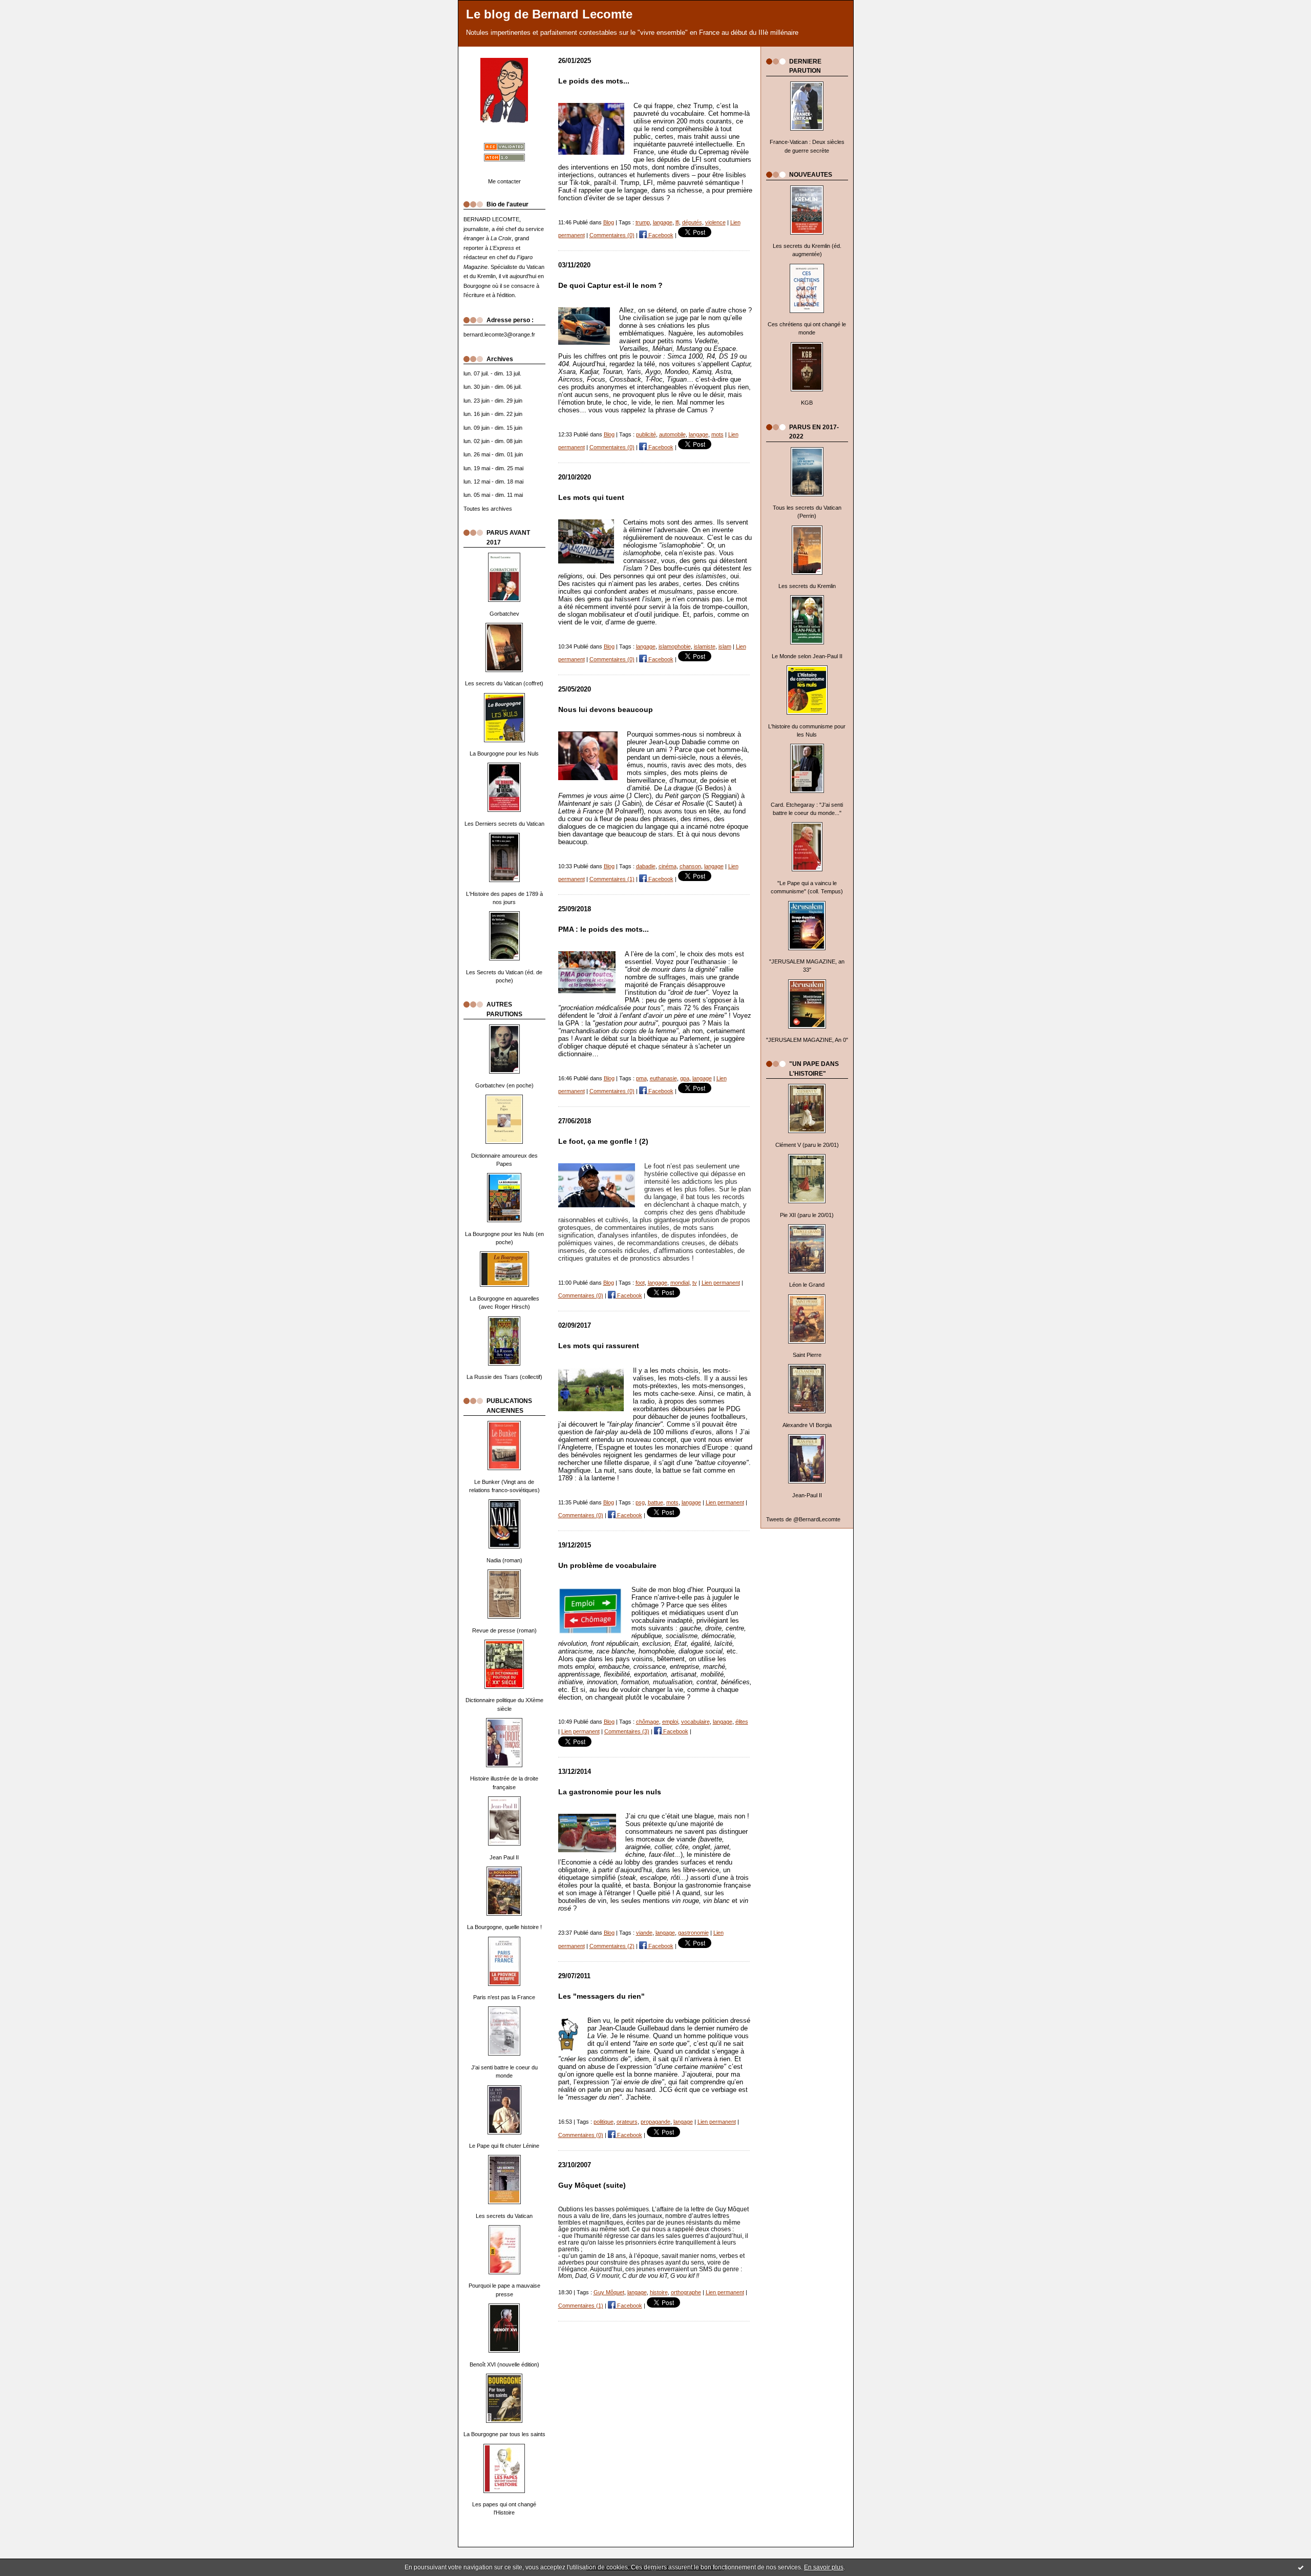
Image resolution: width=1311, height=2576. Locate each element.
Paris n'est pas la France (504, 1997)
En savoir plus (824, 2567)
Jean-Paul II (807, 1495)
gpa (685, 1078)
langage (663, 222)
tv (695, 1283)
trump (643, 222)
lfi (677, 222)
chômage (648, 1722)
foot (640, 1283)
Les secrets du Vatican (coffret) (504, 683)
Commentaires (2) (612, 1946)
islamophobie (675, 646)
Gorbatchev (504, 614)
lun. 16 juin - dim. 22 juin (493, 414)
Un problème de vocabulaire (607, 1566)
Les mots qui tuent (591, 498)
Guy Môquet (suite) (592, 2185)
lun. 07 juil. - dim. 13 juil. (492, 373)
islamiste (705, 646)
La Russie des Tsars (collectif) (504, 1377)
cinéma (668, 866)
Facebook (660, 235)
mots (717, 434)
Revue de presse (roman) (504, 1630)
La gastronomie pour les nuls (610, 1792)
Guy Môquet (609, 2292)
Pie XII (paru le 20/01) (807, 1215)
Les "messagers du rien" (601, 1996)
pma (641, 1078)
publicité (646, 434)
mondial (680, 1283)
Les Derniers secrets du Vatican (504, 824)
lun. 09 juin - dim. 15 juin (493, 428)
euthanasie (663, 1078)
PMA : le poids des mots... (604, 929)
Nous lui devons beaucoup (606, 710)
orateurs (627, 2122)
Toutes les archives (488, 509)
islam (725, 646)
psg (640, 1502)
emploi (670, 1722)
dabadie (646, 866)
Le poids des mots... (594, 81)
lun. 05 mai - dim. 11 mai (493, 495)
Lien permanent (721, 1283)
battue (655, 1502)
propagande (655, 2122)
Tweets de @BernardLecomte (803, 1519)
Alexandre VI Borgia (807, 1425)
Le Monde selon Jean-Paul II (807, 656)
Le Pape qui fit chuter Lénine (504, 2146)
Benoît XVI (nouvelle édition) (504, 2364)
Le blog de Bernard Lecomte (549, 14)
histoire (659, 2292)
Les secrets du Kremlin (807, 586)
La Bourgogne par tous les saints (504, 2434)
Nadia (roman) (504, 1560)
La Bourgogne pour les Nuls (504, 753)
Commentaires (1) (612, 879)
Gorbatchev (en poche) (504, 1085)
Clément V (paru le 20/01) (807, 1145)
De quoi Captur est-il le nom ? (610, 286)
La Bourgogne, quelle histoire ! (504, 1927)
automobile (672, 434)
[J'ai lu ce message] (1301, 2567)
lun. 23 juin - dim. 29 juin (493, 401)
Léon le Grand (807, 1285)
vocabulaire (695, 1722)
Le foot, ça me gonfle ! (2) (603, 1142)
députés (692, 222)
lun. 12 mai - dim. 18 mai (493, 481)
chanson (690, 866)
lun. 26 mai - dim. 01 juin (493, 454)
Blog (609, 222)
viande (644, 1933)
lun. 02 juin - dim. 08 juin (493, 441)
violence (715, 222)
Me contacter (504, 181)
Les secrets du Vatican (504, 2216)
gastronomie (693, 1933)
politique (604, 2122)
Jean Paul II (504, 1857)
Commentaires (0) (612, 235)
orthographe (686, 2292)
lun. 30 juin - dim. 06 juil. (493, 387)
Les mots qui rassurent (599, 1346)
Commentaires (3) (627, 1731)
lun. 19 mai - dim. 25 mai (493, 468)
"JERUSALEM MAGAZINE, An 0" (807, 1040)
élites (742, 1722)
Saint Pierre (807, 1355)
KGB (807, 403)
